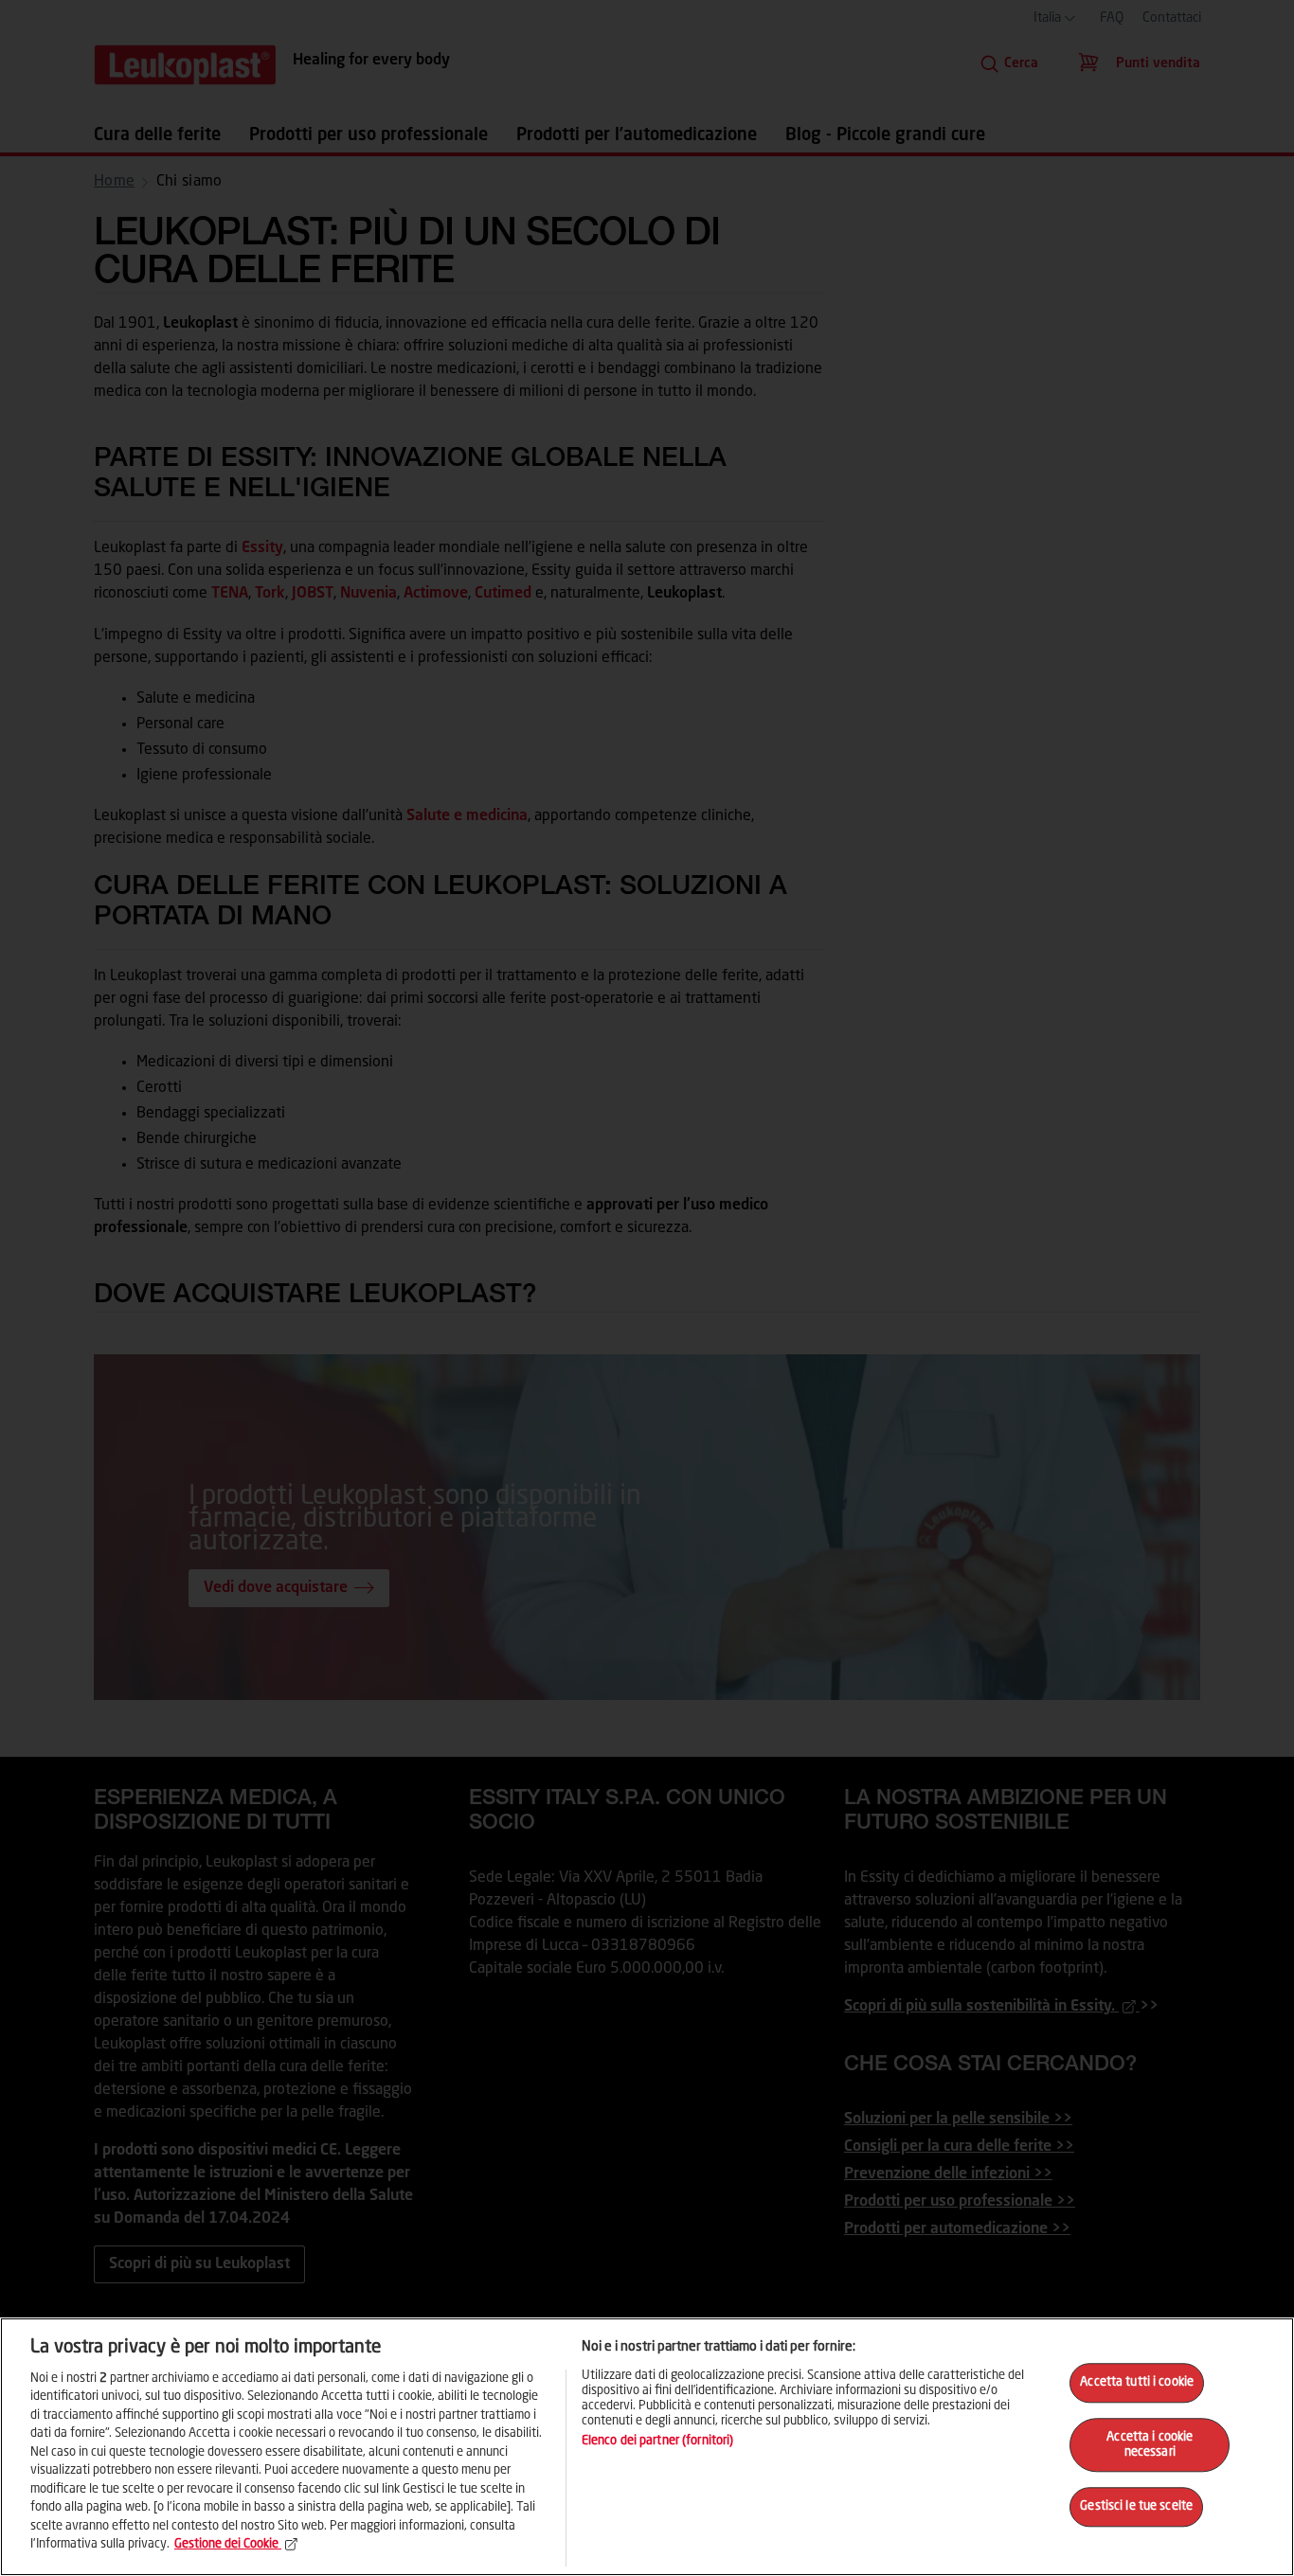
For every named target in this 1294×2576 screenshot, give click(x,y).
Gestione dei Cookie (226, 2544)
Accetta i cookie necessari (1150, 2445)
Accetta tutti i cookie (1137, 2383)
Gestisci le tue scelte (1136, 2507)
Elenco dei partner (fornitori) (658, 2441)
